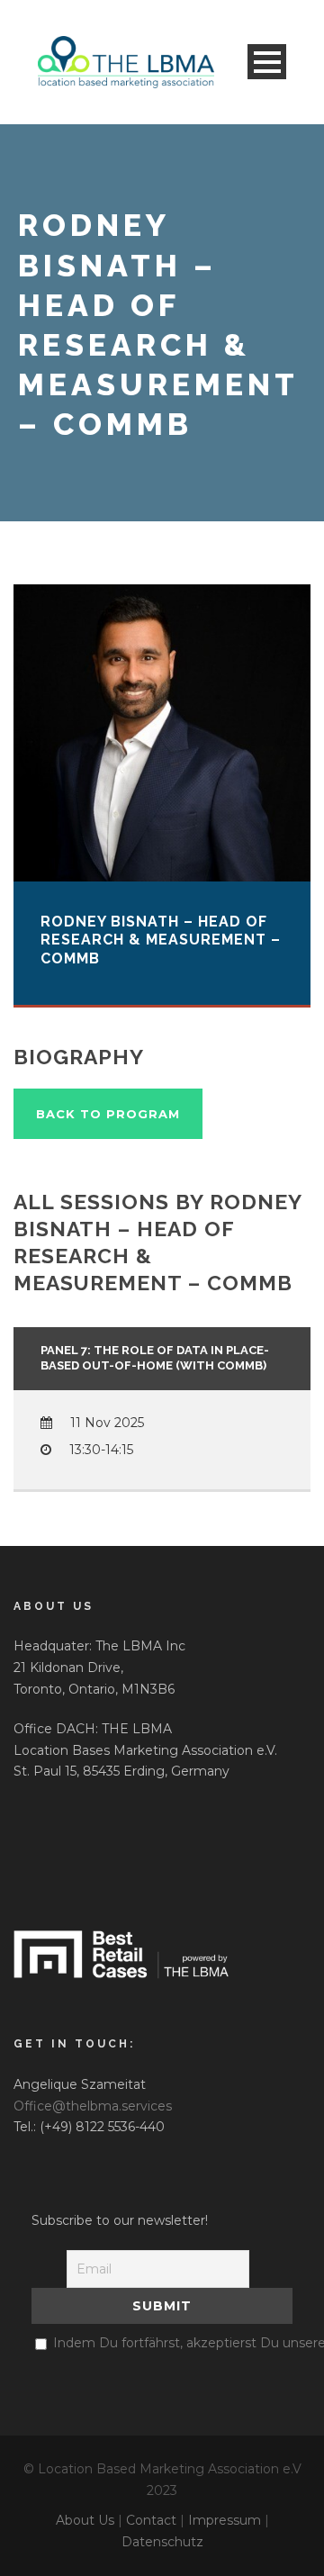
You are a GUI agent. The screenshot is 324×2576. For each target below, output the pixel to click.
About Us (85, 2520)
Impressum (225, 2520)
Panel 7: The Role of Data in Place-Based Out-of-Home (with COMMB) (155, 1358)
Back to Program (108, 1114)
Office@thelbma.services (93, 2106)
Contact (151, 2520)
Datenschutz (162, 2542)
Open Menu (267, 62)
